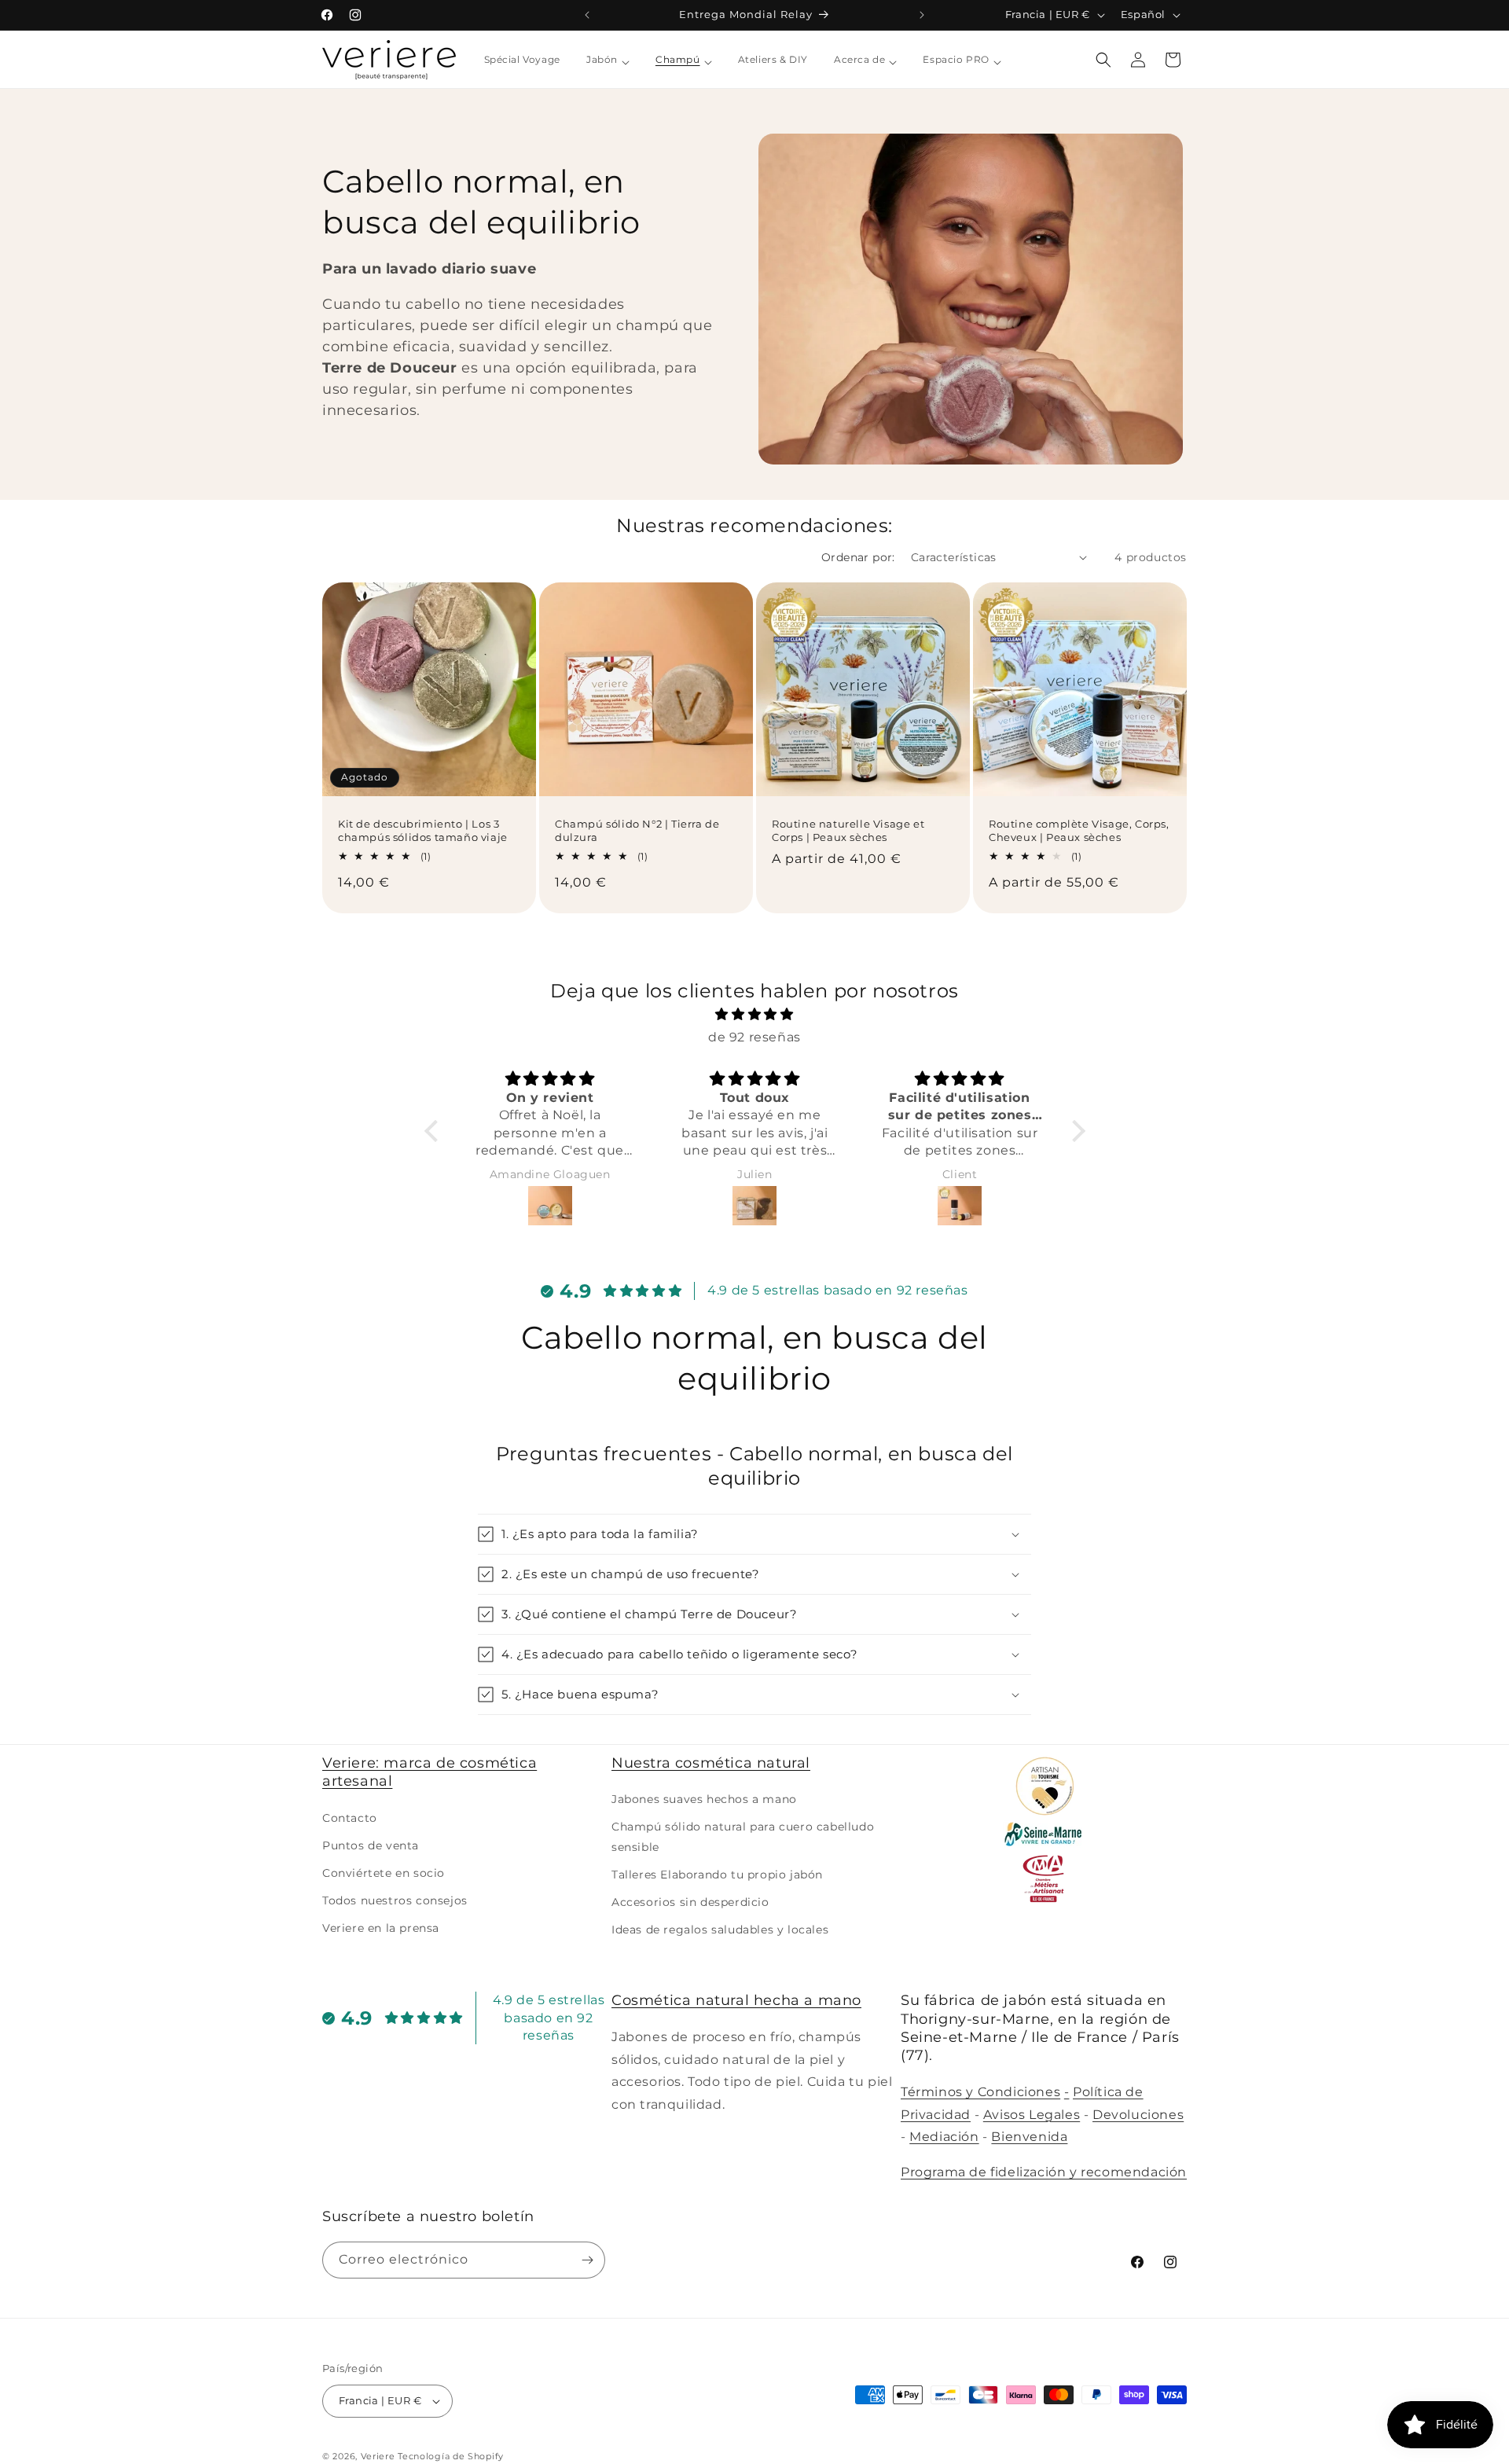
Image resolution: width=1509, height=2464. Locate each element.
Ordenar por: (858, 557)
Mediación (944, 2137)
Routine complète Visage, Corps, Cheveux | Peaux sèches (1079, 830)
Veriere (378, 2456)
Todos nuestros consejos (395, 1901)
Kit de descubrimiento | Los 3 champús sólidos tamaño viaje (423, 830)
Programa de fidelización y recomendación (1044, 2172)
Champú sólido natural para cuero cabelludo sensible (743, 1837)
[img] (755, 1015)
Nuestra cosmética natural (711, 1763)
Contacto (350, 1818)
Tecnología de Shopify (451, 2456)
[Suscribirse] (587, 2260)
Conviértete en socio (384, 1874)
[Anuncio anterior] (587, 15)
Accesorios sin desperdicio (690, 1903)
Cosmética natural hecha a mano (736, 2000)
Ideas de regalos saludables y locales (720, 1930)
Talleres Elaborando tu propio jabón (717, 1875)
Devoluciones (1138, 2114)
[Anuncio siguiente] (922, 15)
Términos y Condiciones (980, 2092)
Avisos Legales (1032, 2114)
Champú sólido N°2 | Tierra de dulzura (637, 830)
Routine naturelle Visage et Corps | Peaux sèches (848, 830)
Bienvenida (1029, 2137)
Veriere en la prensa (381, 1929)
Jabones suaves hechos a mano (704, 1800)
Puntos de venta (371, 1845)
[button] (1103, 60)
